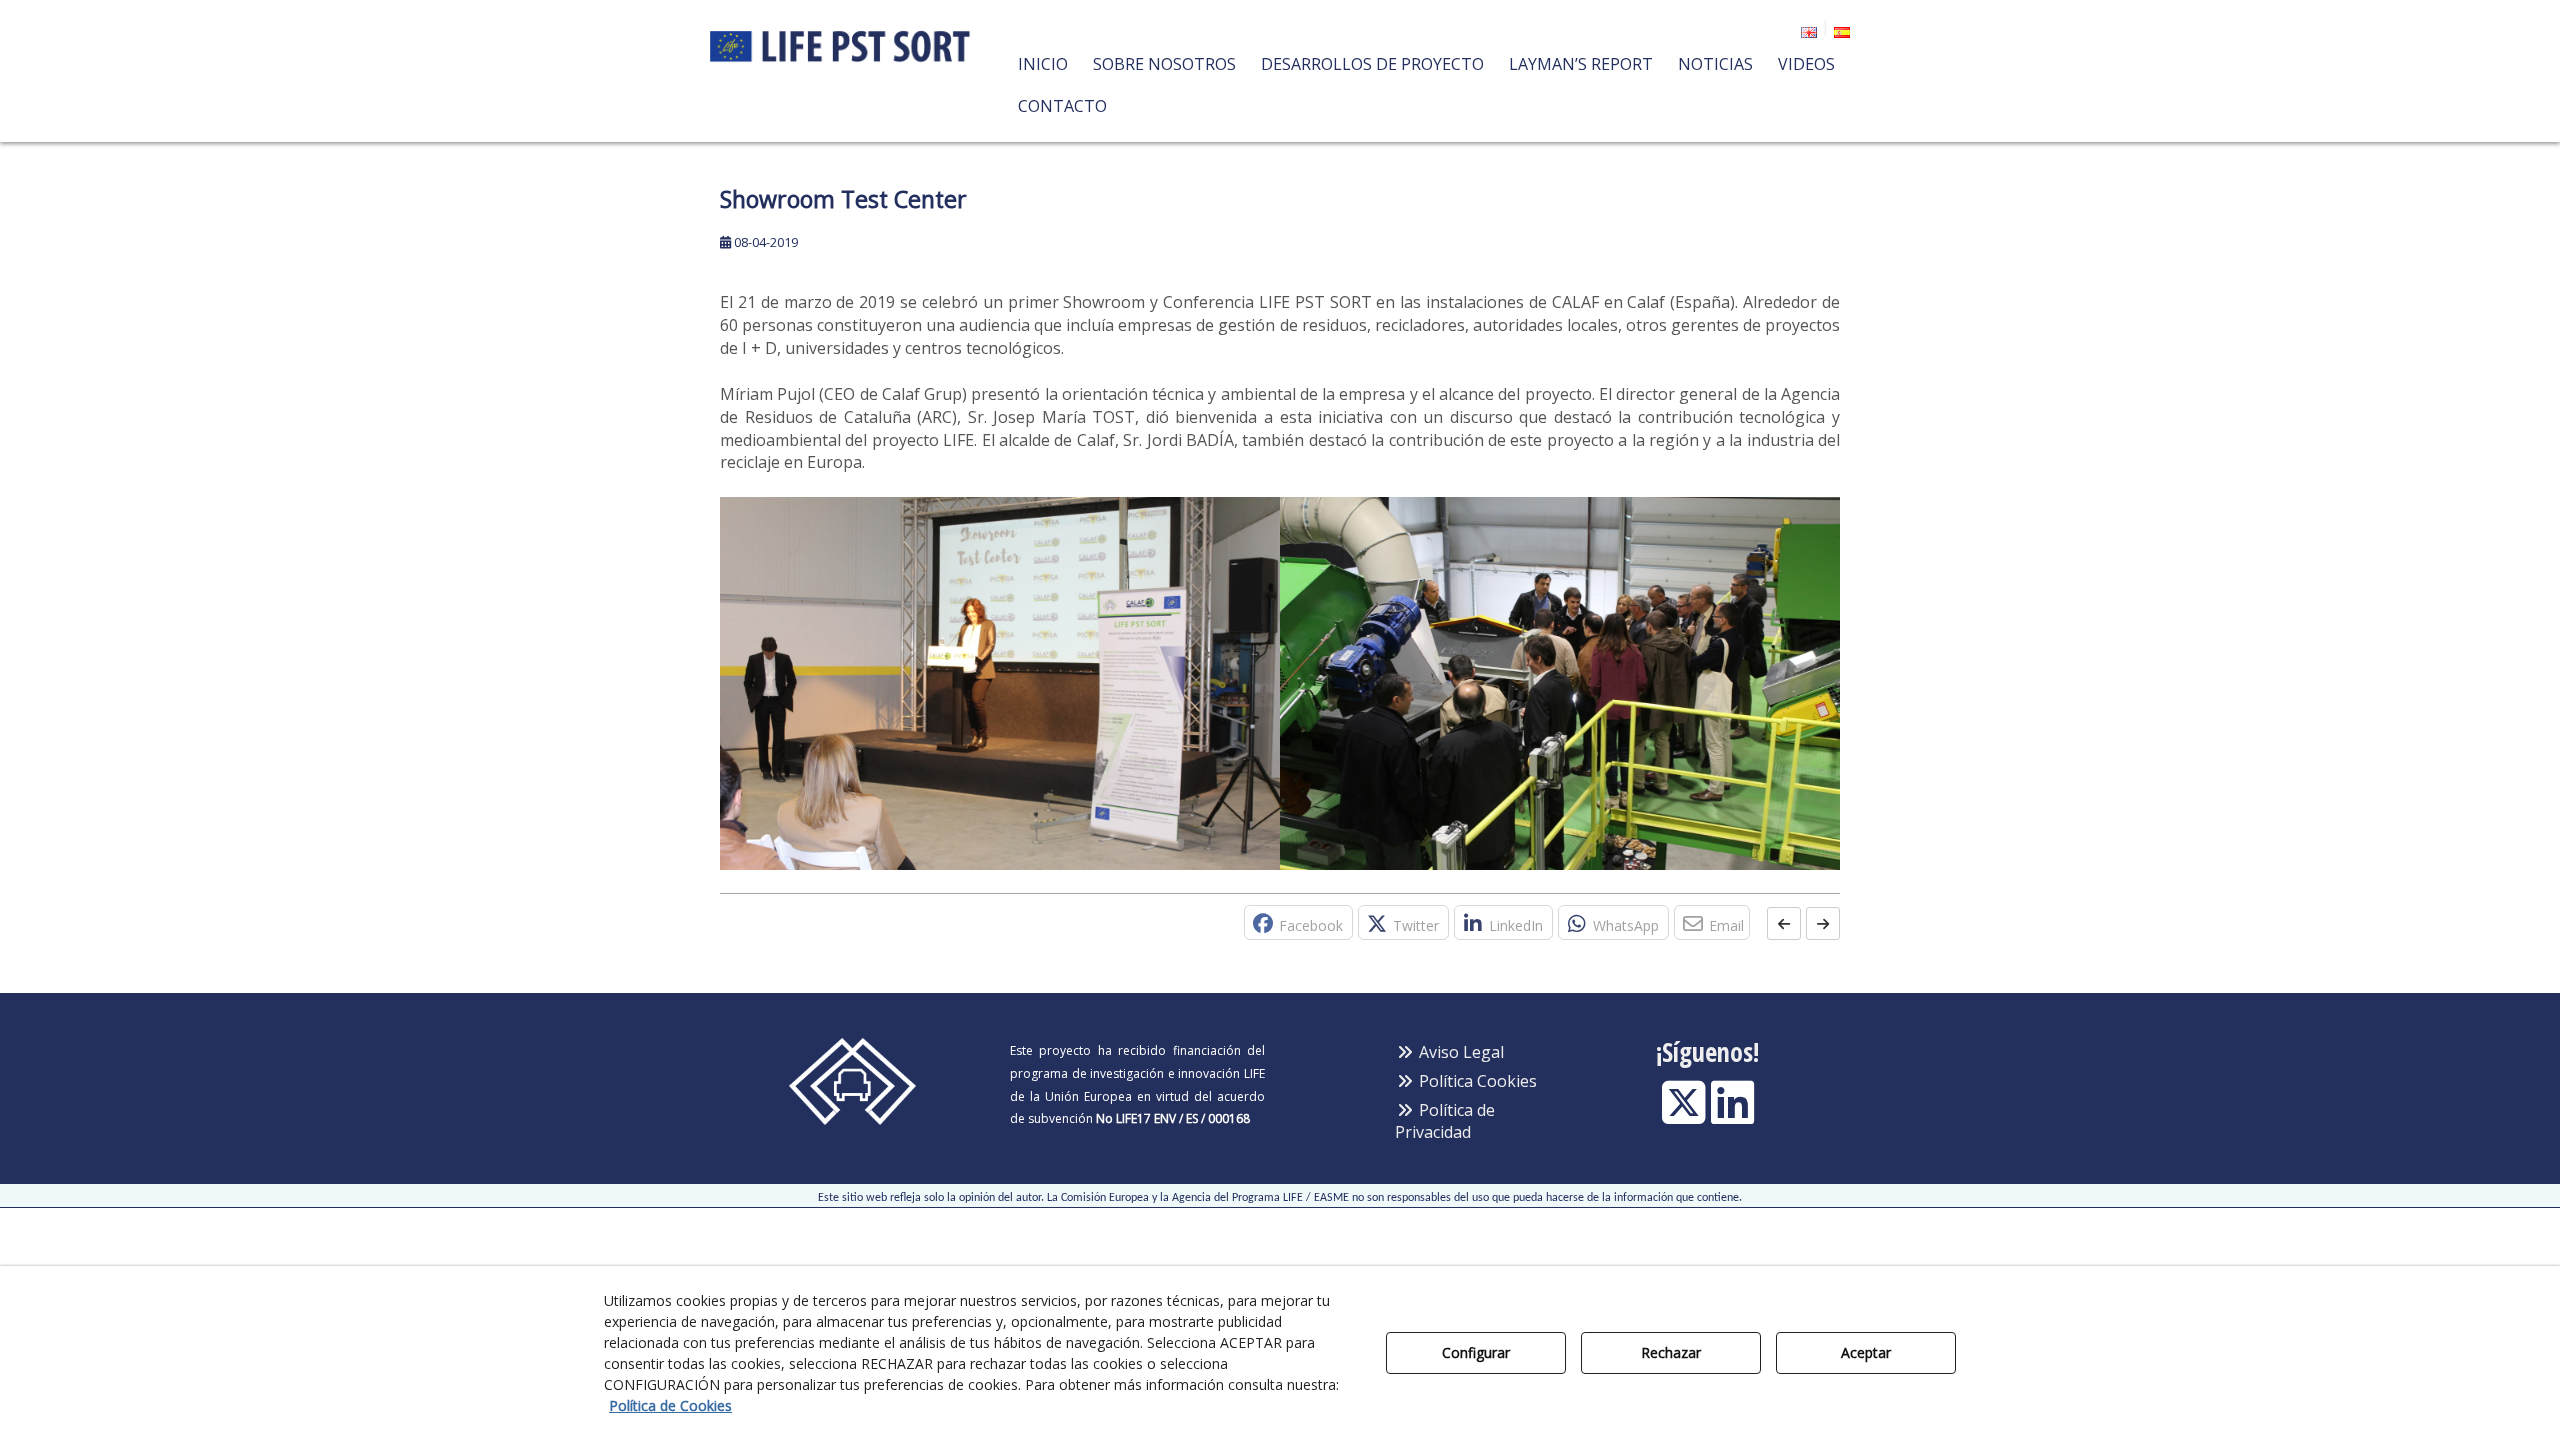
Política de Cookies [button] (670, 1405)
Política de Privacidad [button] (1445, 1121)
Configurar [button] (1476, 1352)
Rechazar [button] (1671, 1352)
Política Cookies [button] (1476, 1081)
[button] (841, 34)
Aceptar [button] (1866, 1352)
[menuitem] (1805, 29)
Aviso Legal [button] (1459, 1052)
